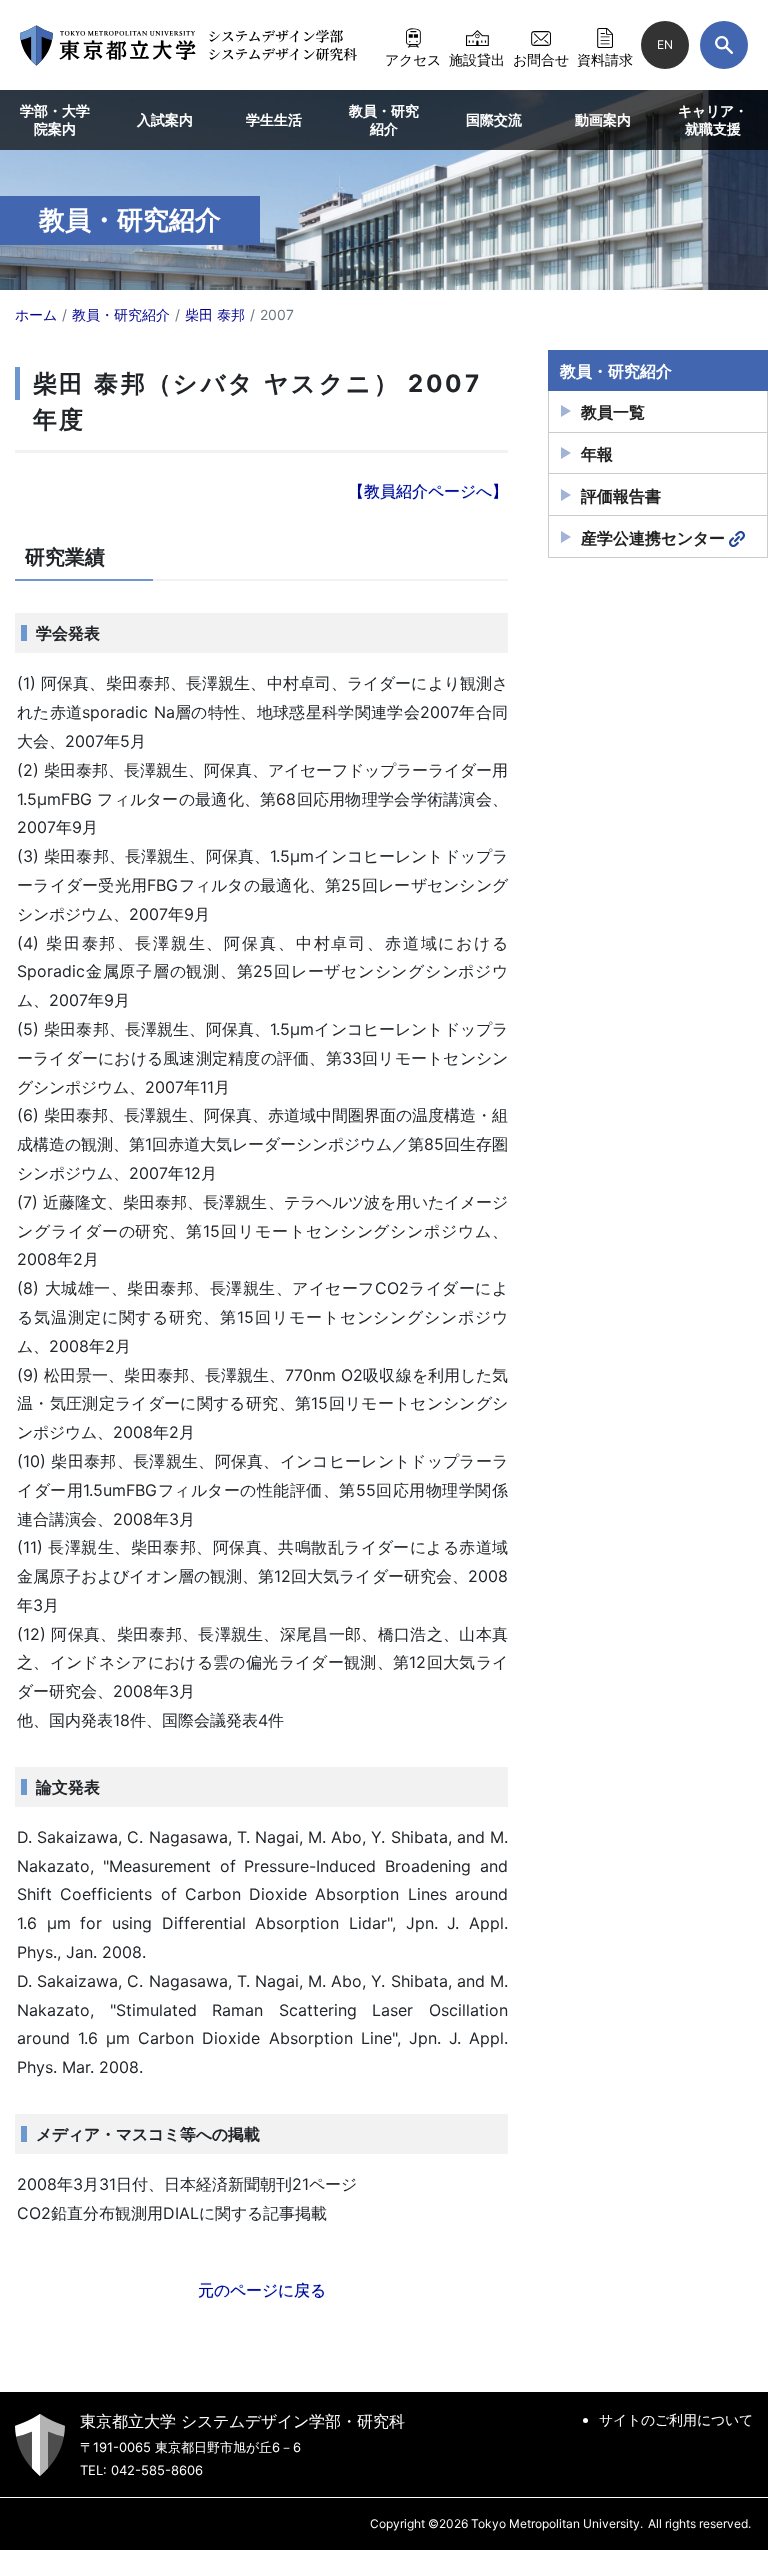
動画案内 (603, 119)
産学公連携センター (653, 538)
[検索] (724, 45)
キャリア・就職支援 (713, 119)
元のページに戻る (262, 2290)
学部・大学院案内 (55, 119)
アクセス (413, 59)
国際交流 (494, 119)
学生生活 (274, 119)
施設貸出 (477, 59)
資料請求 (605, 59)
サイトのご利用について (676, 2419)
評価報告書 (621, 496)
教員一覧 (613, 412)
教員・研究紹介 (384, 119)
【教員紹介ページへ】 (428, 491)
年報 (597, 454)
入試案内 (165, 119)
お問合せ (541, 59)
